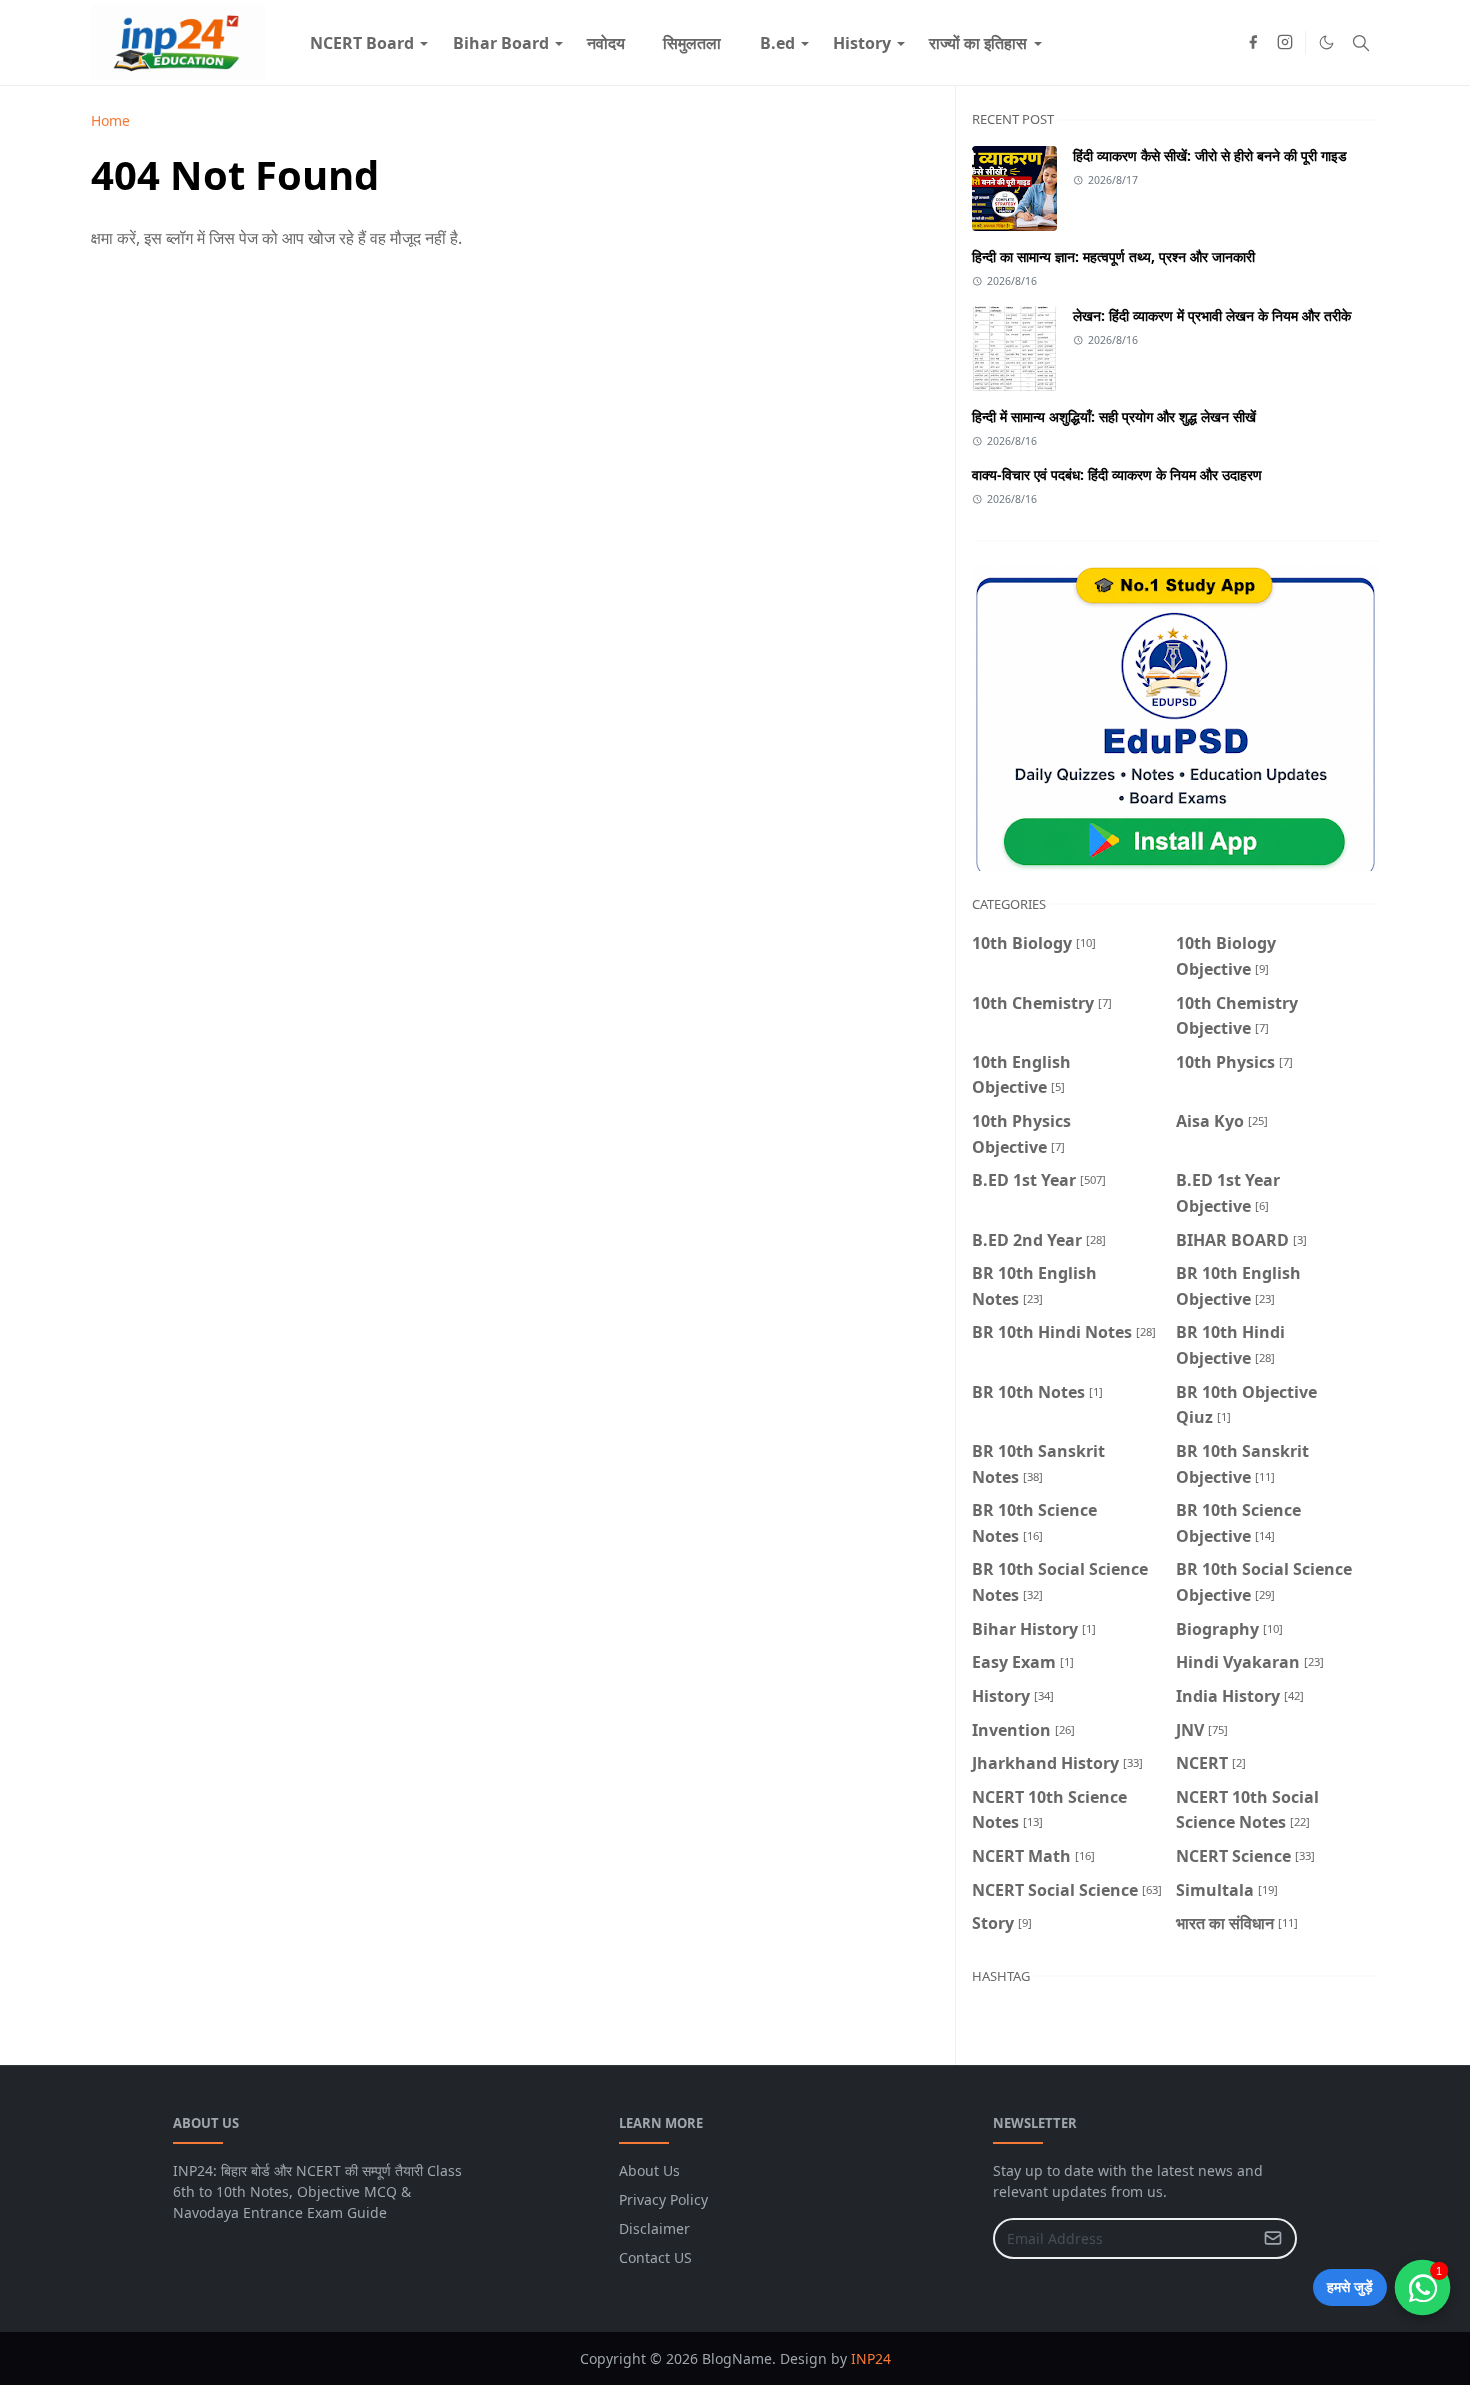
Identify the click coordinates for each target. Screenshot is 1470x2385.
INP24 (871, 2358)
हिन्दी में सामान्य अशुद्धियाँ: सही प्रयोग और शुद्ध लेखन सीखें (1114, 416)
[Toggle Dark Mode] (1326, 42)
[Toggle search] (1361, 43)
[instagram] (1285, 43)
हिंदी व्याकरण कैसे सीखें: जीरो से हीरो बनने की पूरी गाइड (1210, 155)
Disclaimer (654, 2228)
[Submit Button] (1273, 2238)
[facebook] (1253, 43)
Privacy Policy (663, 2199)
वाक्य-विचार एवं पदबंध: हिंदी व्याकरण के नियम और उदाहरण (1117, 474)
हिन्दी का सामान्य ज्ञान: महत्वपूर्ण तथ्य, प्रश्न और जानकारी (1113, 256)
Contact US (655, 2257)
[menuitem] (362, 43)
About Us (649, 2170)
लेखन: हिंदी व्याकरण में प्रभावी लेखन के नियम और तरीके (1212, 315)
